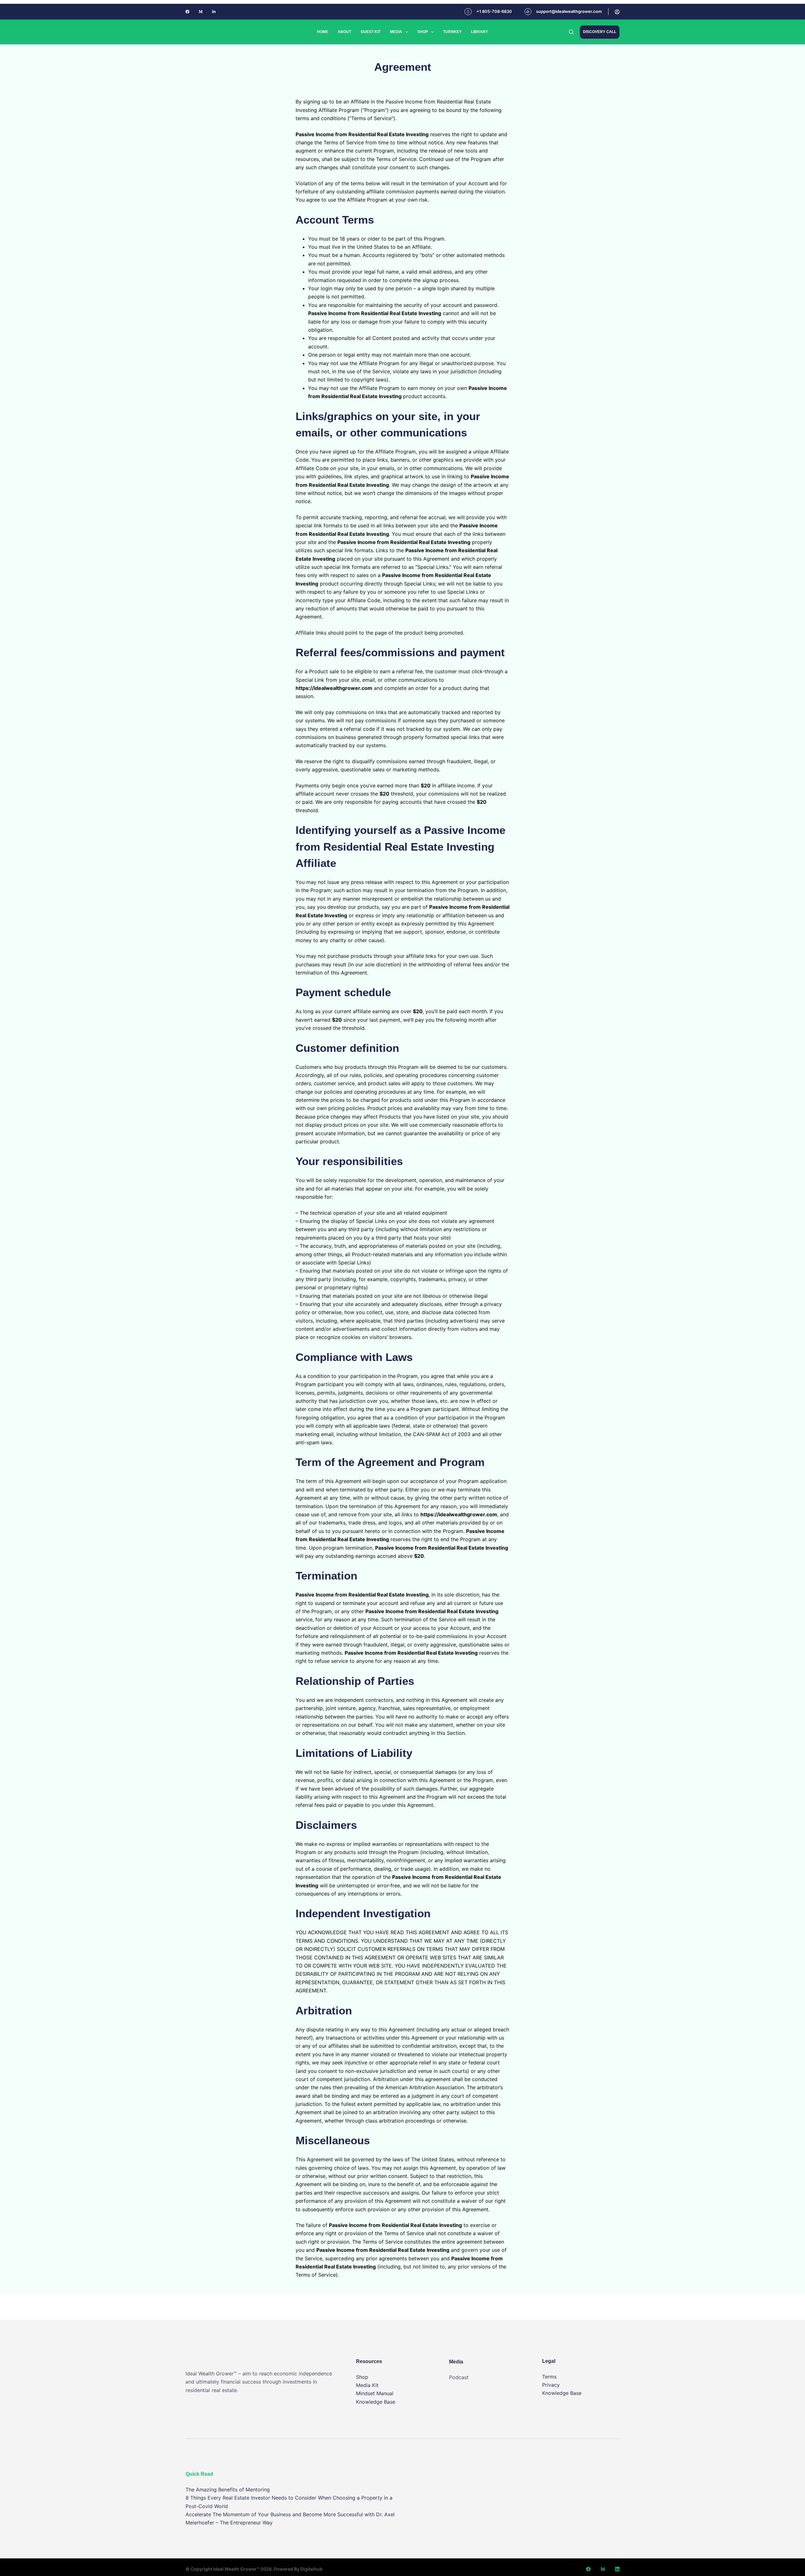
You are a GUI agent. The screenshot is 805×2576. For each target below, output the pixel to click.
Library (480, 32)
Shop (423, 32)
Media (396, 32)
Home (323, 32)
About (344, 32)
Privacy (551, 2385)
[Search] (571, 32)
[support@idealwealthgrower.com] (528, 12)
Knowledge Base (376, 2402)
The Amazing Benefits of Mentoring (228, 2490)
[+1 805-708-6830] (468, 12)
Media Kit (367, 2385)
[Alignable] (214, 12)
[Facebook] (187, 12)
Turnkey (452, 32)
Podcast (459, 2377)
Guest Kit (371, 32)
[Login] (617, 12)
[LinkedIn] (617, 2569)
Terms (549, 2377)
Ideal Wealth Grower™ (236, 2569)
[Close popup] (803, 2)
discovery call (600, 32)
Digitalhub (311, 2569)
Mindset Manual (375, 2393)
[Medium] (201, 12)
